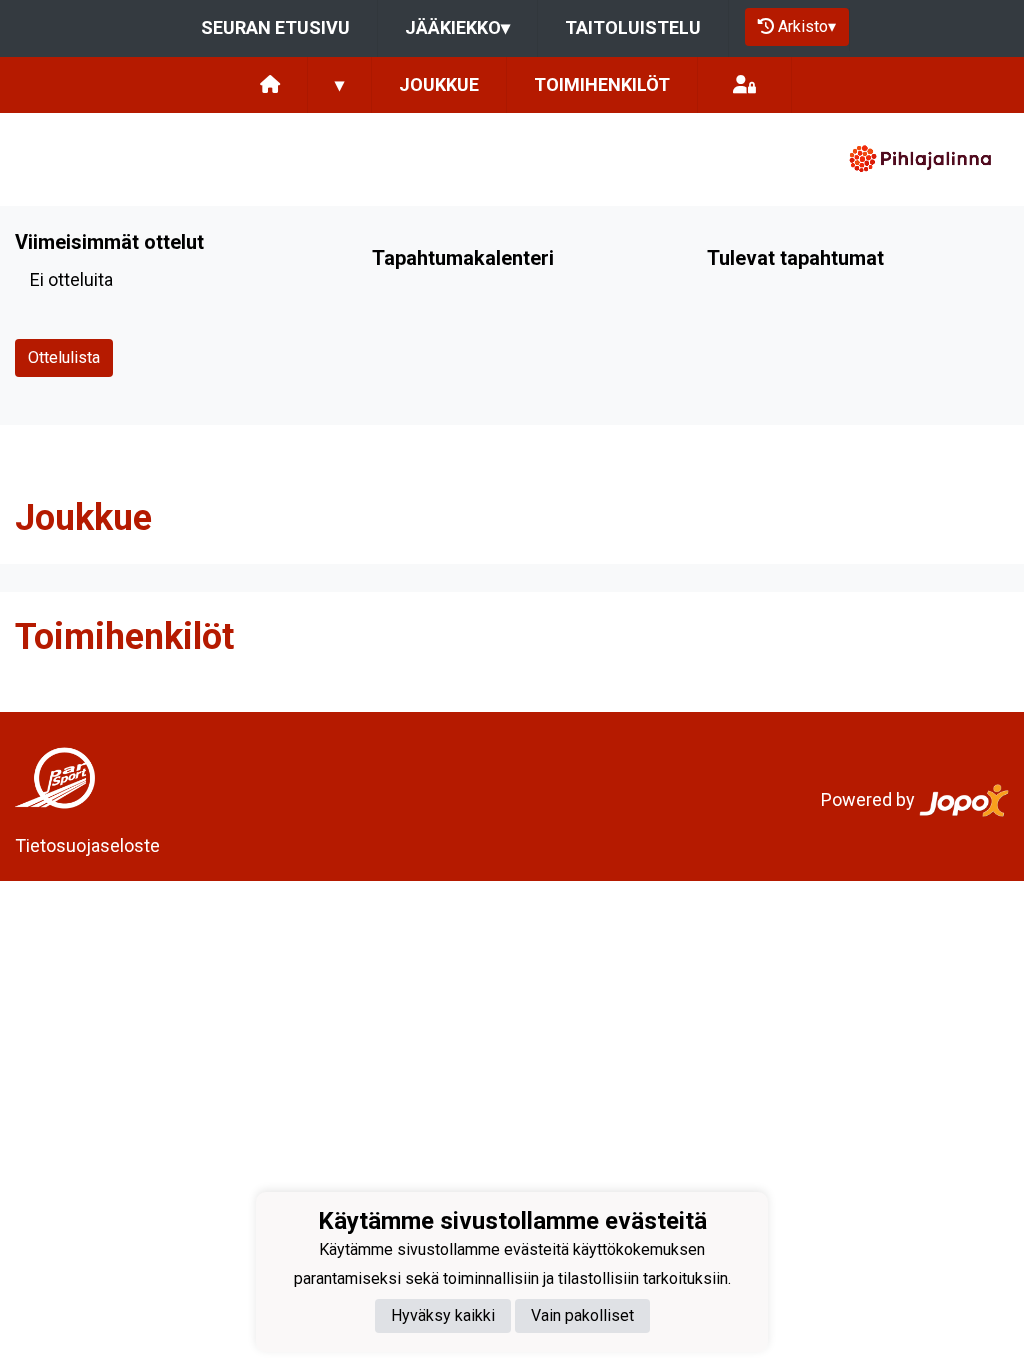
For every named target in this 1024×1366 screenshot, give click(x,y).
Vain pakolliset (582, 1315)
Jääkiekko (457, 27)
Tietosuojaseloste (87, 845)
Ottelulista (64, 357)
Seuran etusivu (275, 27)
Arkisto (807, 26)
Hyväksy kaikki (443, 1315)
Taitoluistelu (633, 27)
